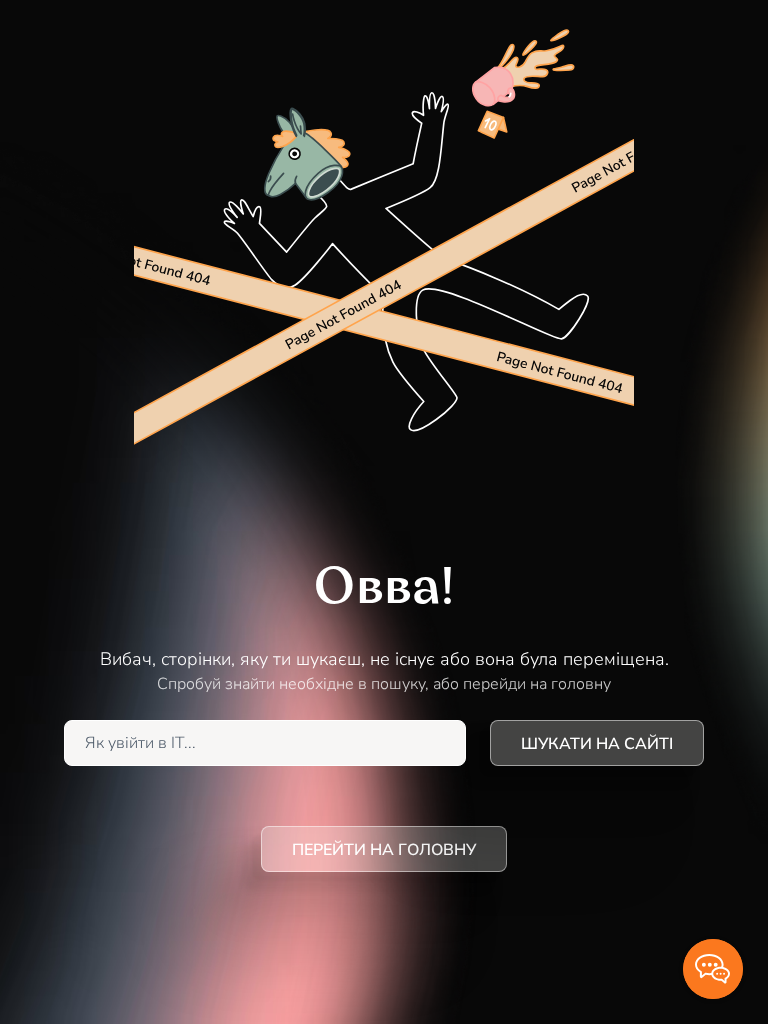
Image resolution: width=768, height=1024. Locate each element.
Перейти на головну (384, 850)
